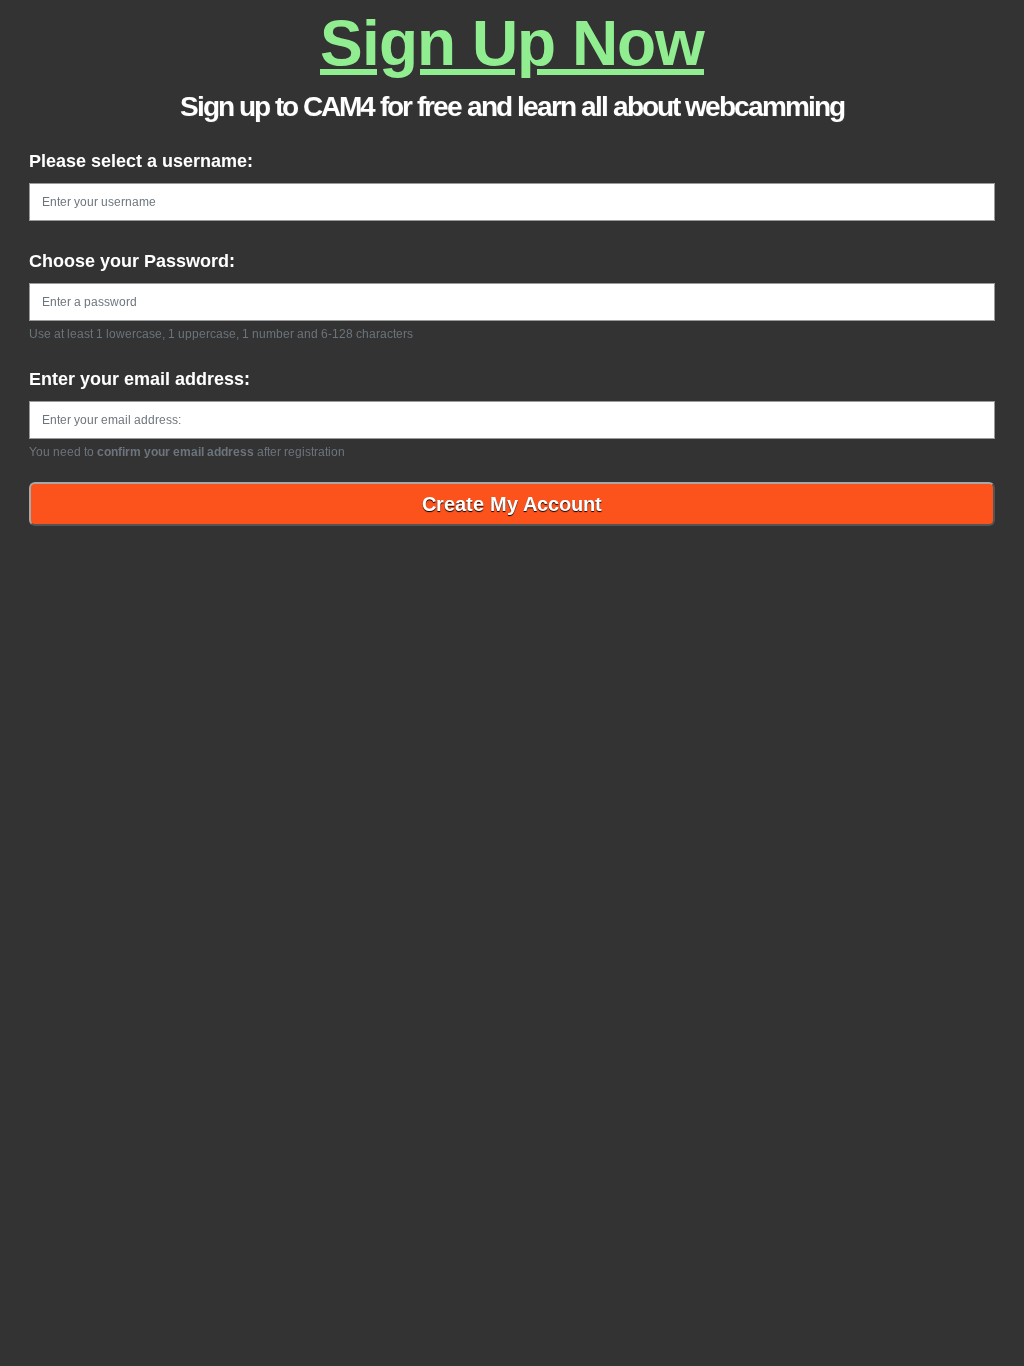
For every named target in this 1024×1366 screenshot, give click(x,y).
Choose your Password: (132, 261)
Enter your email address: (139, 379)
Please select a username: (141, 161)
